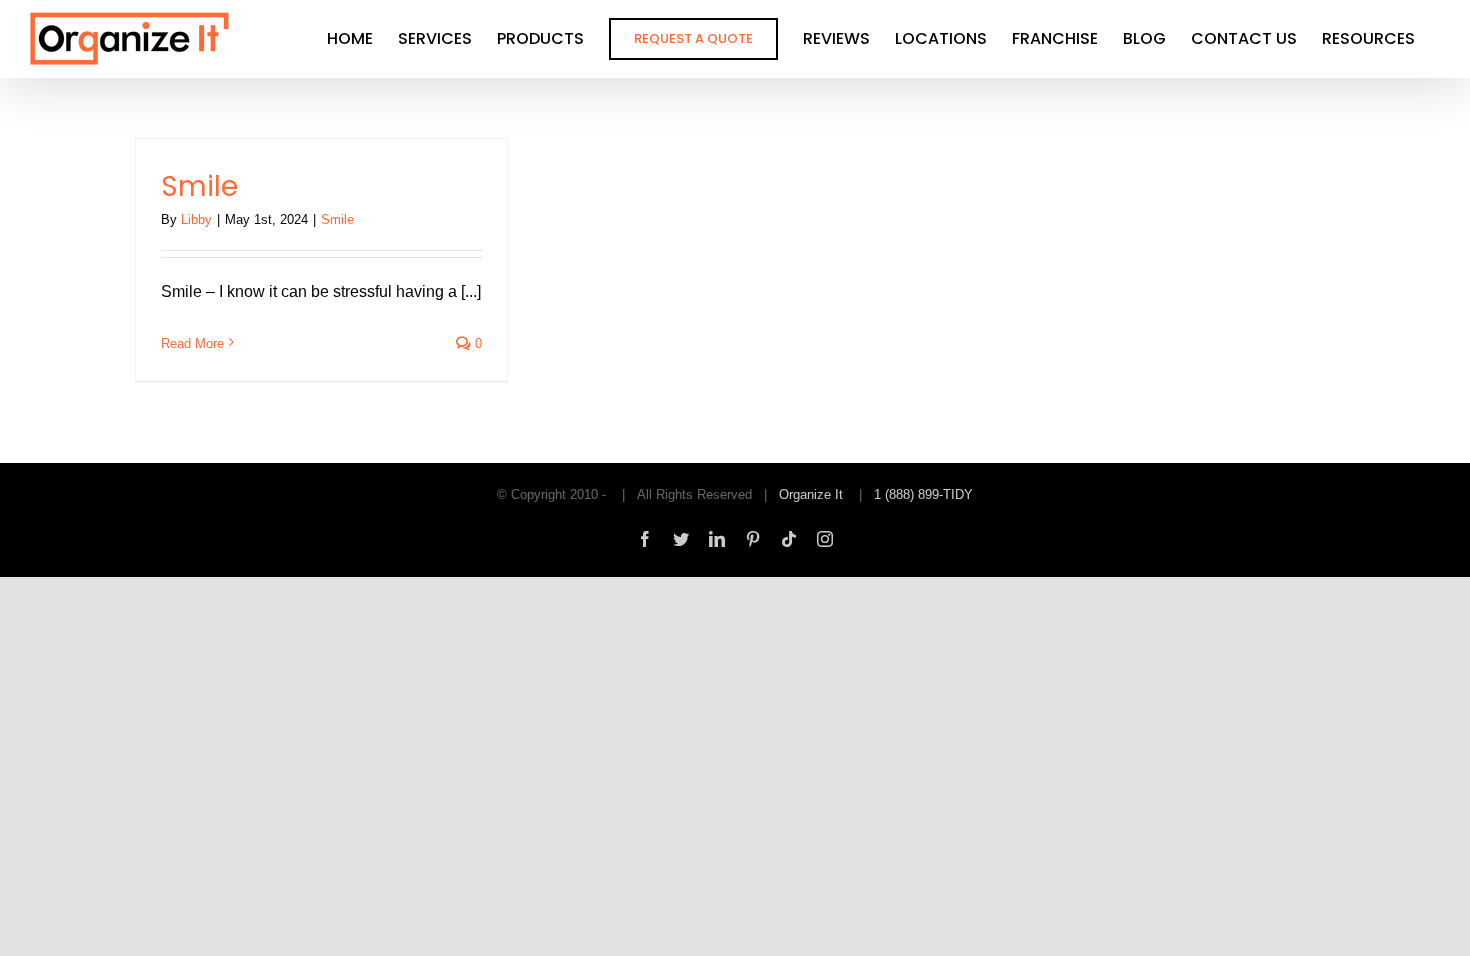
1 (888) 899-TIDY (923, 494)
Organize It (811, 494)
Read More (192, 343)
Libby (196, 219)
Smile (199, 186)
